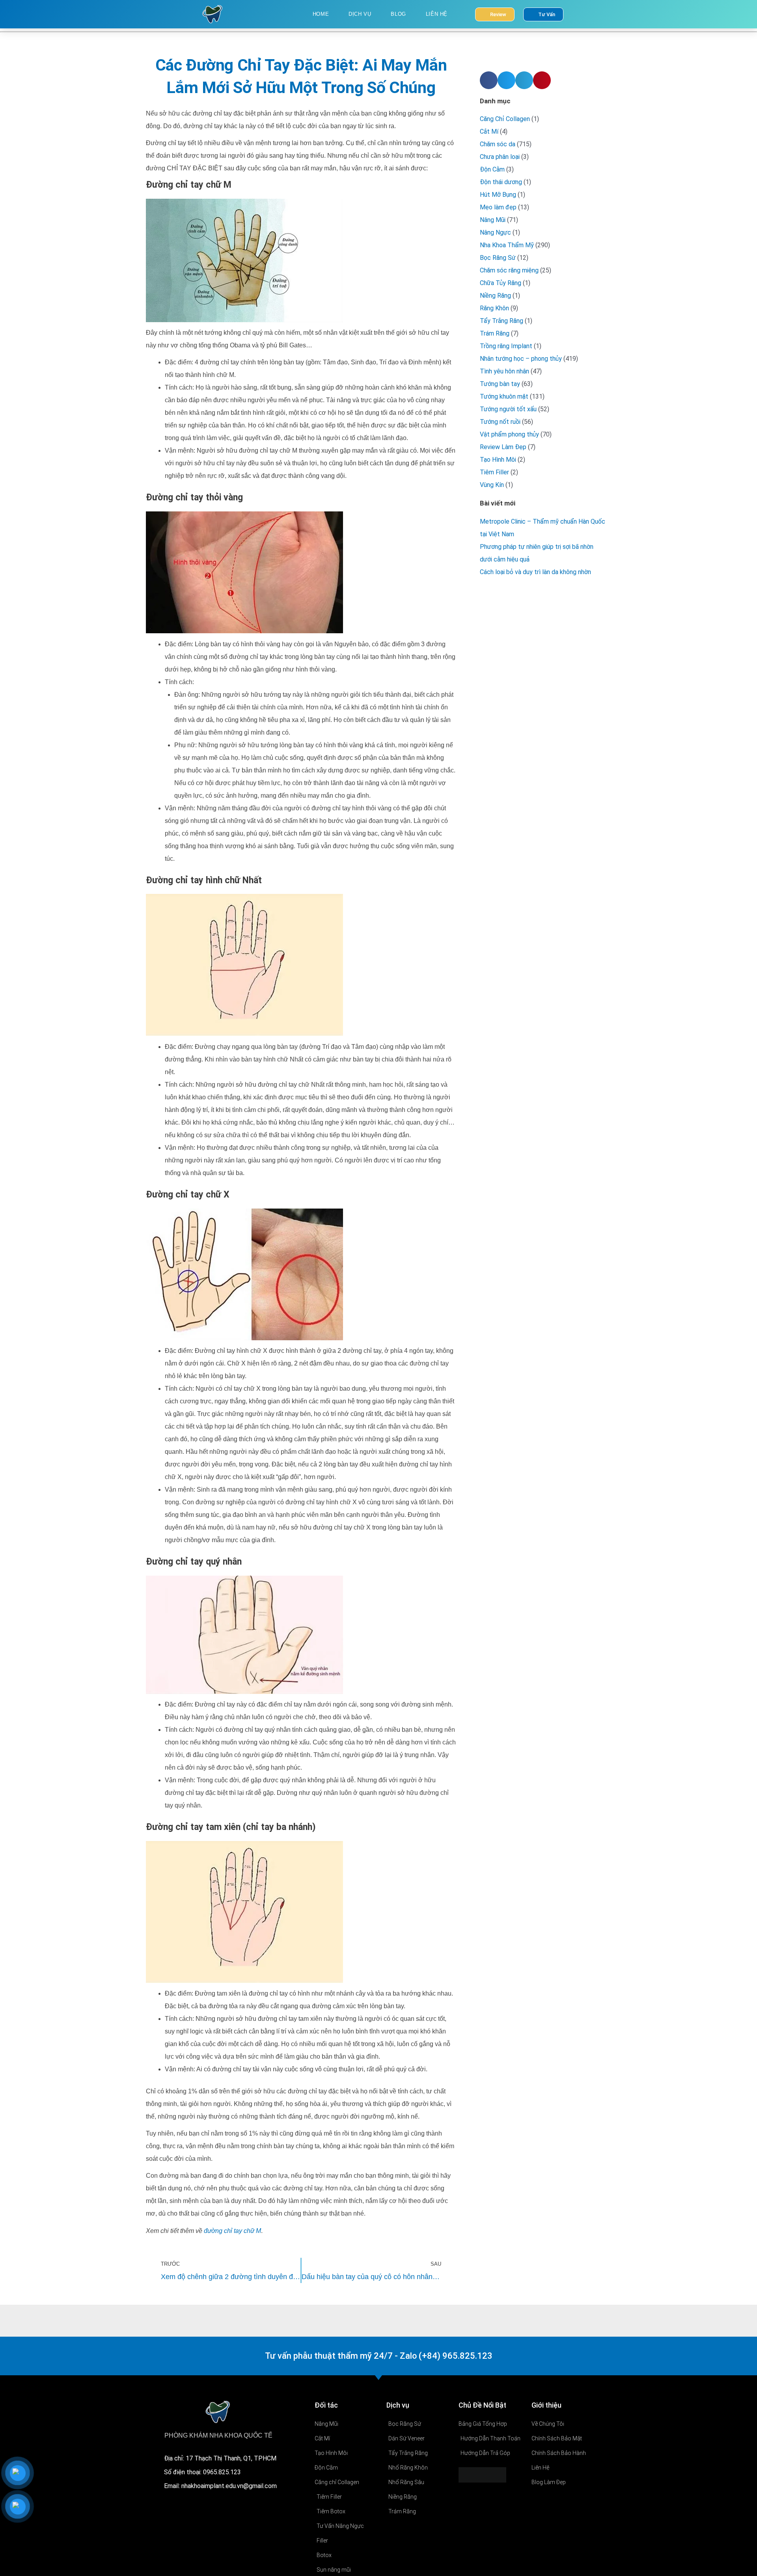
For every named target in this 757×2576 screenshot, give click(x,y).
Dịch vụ (360, 14)
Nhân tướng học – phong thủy (521, 359)
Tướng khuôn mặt (504, 396)
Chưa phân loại (500, 157)
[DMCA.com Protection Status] (482, 2474)
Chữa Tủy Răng (501, 283)
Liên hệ (437, 14)
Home (321, 14)
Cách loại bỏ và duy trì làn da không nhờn (535, 572)
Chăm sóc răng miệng (509, 270)
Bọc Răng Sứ (498, 258)
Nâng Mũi (493, 220)
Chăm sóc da (498, 144)
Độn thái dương (501, 182)
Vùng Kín (492, 485)
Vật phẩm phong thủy (509, 434)
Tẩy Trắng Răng (502, 321)
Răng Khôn (494, 308)
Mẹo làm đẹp (498, 207)
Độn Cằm (492, 169)
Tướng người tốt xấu (508, 409)
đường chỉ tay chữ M (232, 2231)
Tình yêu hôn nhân (504, 371)
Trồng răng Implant (506, 346)
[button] (489, 80)
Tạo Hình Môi (498, 460)
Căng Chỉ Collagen (505, 119)
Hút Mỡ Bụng (498, 195)
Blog (398, 14)
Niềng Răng (495, 296)
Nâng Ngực (495, 232)
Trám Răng (495, 333)
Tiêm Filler (494, 472)
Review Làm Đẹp (503, 447)
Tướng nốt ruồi (500, 422)
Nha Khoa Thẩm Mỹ (507, 245)
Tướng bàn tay (500, 384)
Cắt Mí (489, 132)
